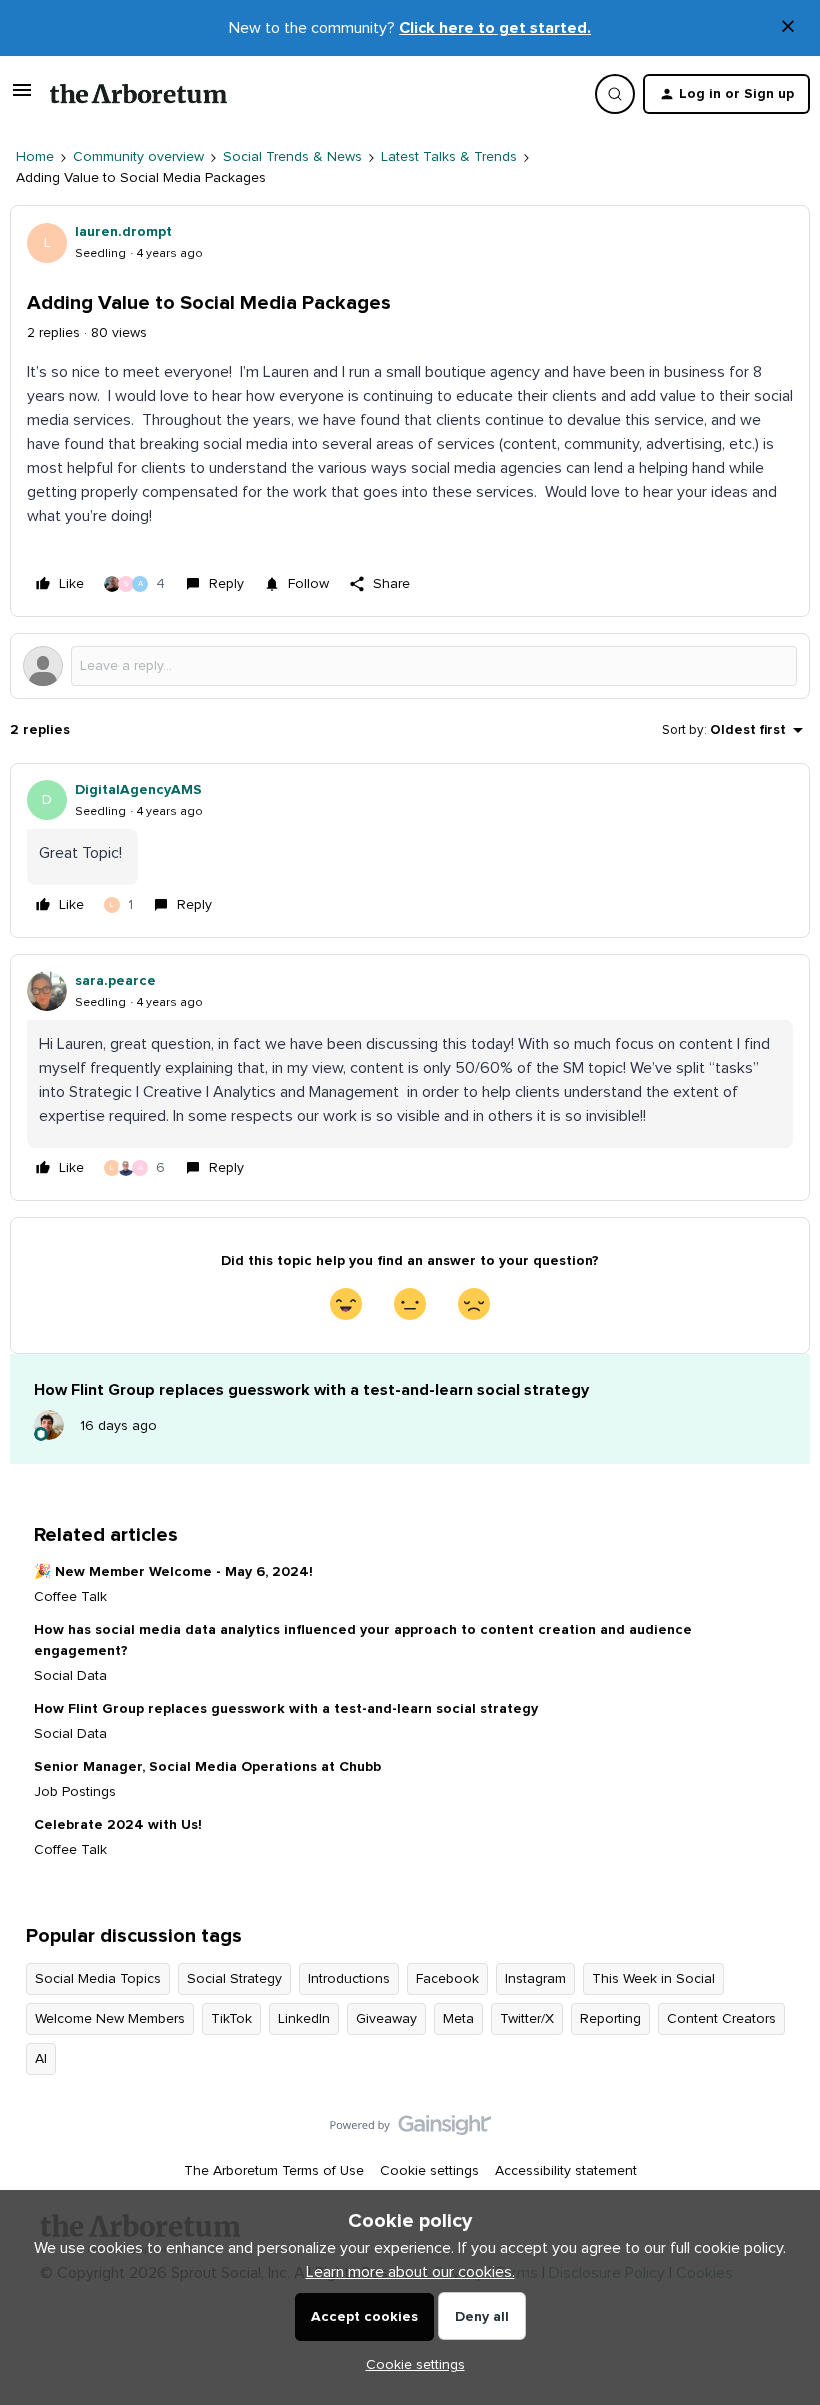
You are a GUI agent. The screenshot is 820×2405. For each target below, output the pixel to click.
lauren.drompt (123, 232)
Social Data (70, 1676)
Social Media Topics (98, 1979)
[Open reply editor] (410, 666)
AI (41, 2059)
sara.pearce (115, 981)
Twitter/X (527, 2019)
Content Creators (721, 2019)
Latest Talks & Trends (449, 157)
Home (35, 157)
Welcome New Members (110, 2019)
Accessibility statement (566, 2171)
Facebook (447, 1979)
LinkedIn (304, 2019)
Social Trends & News (292, 157)
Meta (458, 2019)
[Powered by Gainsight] (410, 2130)
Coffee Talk (70, 1597)
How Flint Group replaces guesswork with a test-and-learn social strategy (286, 1709)
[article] (410, 850)
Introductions (349, 1979)
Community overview (138, 157)
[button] (22, 98)
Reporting (610, 2019)
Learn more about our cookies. (410, 2272)
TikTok (231, 2019)
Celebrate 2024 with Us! (118, 1825)
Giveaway (386, 2019)
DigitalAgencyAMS (138, 790)
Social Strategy (234, 1979)
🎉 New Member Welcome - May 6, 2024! (173, 1572)
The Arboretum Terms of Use (274, 2171)
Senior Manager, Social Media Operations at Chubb (207, 1767)
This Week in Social (653, 1979)
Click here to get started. (495, 28)
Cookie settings (429, 2171)
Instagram (535, 1979)
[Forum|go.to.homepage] (138, 94)
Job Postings (75, 1792)
